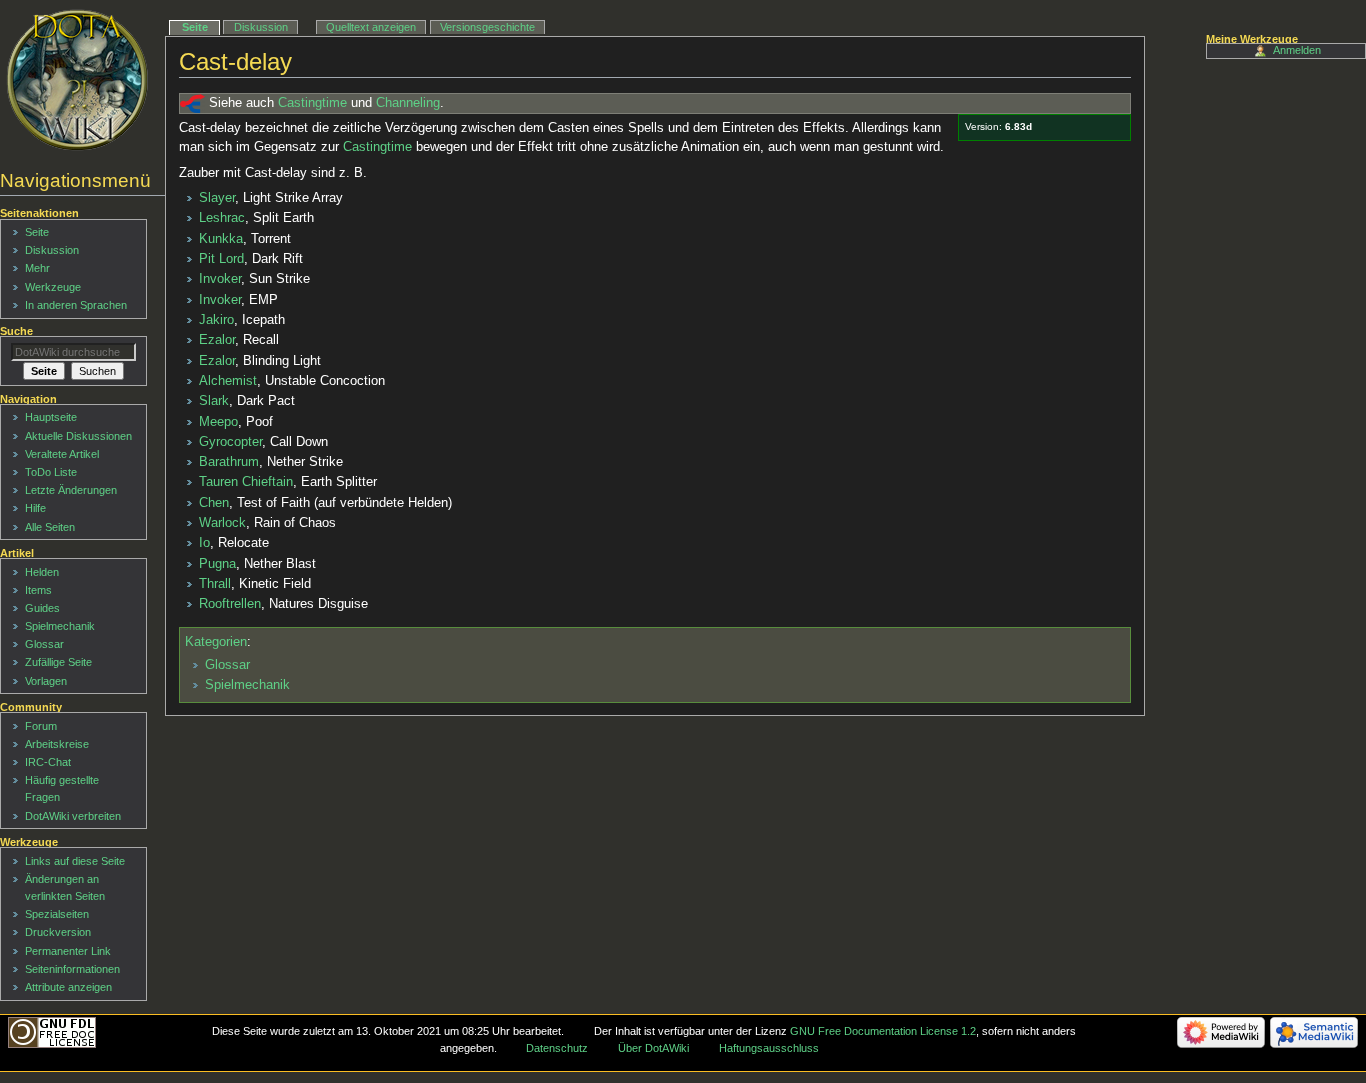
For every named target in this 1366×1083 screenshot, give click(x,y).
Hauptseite (51, 417)
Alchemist (228, 381)
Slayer (217, 198)
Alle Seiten (50, 527)
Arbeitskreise (57, 744)
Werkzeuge (53, 287)
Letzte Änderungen (71, 490)
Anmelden (1297, 50)
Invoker (220, 279)
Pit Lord (221, 259)
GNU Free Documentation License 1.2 (883, 1031)
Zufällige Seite (58, 662)
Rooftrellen (230, 604)
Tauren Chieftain (246, 482)
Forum (41, 726)
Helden (42, 572)
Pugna (217, 564)
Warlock (222, 523)
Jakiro (216, 320)
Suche (16, 331)
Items (38, 590)
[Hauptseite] (77, 80)
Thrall (215, 584)
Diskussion (261, 27)
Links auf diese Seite (75, 861)
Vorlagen (46, 681)
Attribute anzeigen (68, 987)
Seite (195, 27)
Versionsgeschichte (487, 27)
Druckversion (58, 932)
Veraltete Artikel (62, 454)
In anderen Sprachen (76, 305)
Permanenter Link (68, 951)
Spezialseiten (57, 914)
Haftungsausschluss (769, 1048)
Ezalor (217, 340)
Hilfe (35, 508)
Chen (214, 503)
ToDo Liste (51, 472)
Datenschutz (557, 1048)
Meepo (218, 422)
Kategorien (216, 642)
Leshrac (222, 218)
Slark (214, 401)
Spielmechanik (247, 685)
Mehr (37, 268)
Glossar (227, 665)
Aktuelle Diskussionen (78, 436)
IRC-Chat (48, 762)
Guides (42, 608)
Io (204, 543)
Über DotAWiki (653, 1048)
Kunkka (221, 239)
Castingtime (312, 103)
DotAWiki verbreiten (73, 816)
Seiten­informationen (72, 969)
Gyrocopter (230, 442)
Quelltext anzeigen (371, 27)
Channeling (408, 103)
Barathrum (229, 462)
